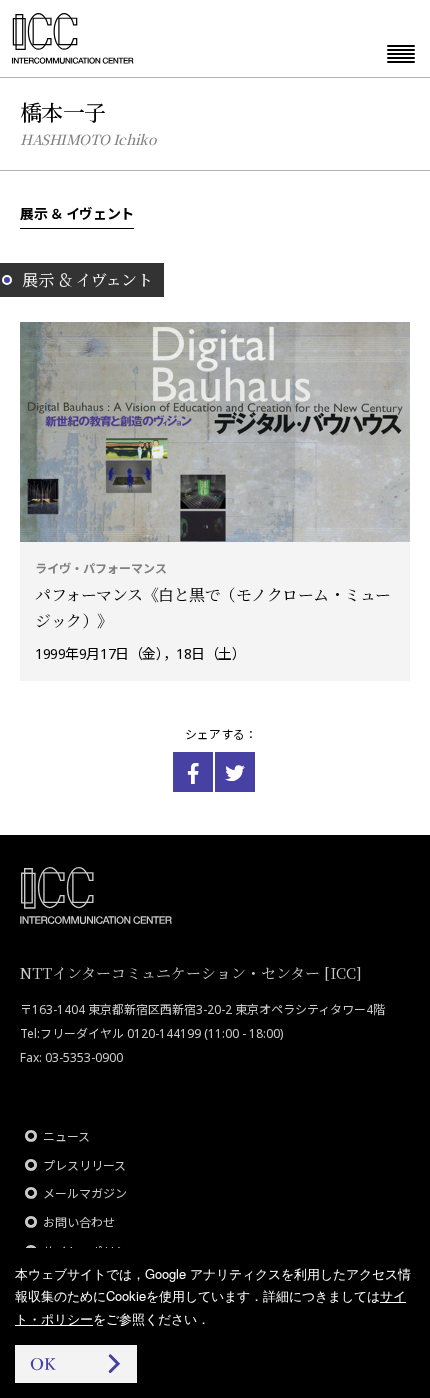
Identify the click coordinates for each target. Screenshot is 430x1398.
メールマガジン (85, 1193)
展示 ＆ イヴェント (77, 213)
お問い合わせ (79, 1222)
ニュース (66, 1136)
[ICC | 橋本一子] (193, 772)
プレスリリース (84, 1165)
